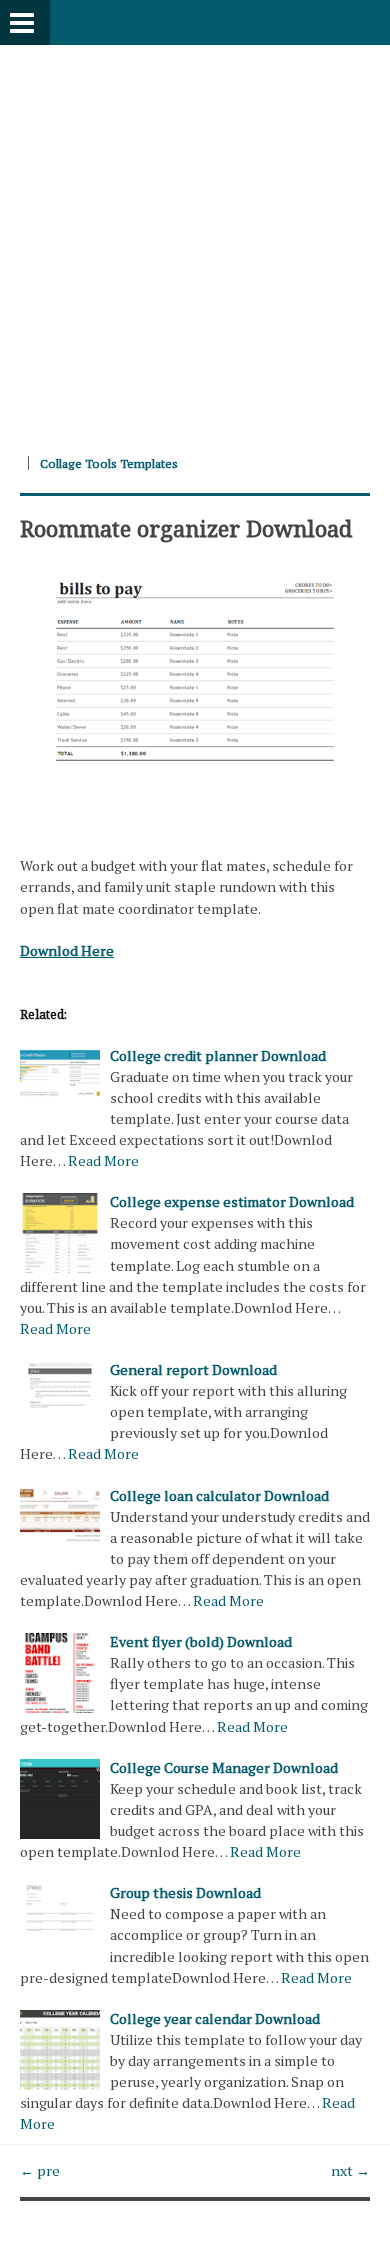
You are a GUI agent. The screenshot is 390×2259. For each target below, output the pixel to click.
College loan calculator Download (219, 1495)
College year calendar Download (215, 2018)
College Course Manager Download (224, 1767)
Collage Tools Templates (109, 463)
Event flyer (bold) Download (201, 1641)
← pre (40, 2170)
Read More (103, 1160)
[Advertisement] (195, 240)
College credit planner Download (218, 1055)
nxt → (350, 2170)
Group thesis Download (185, 1892)
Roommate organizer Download (186, 528)
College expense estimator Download (232, 1201)
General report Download (193, 1369)
